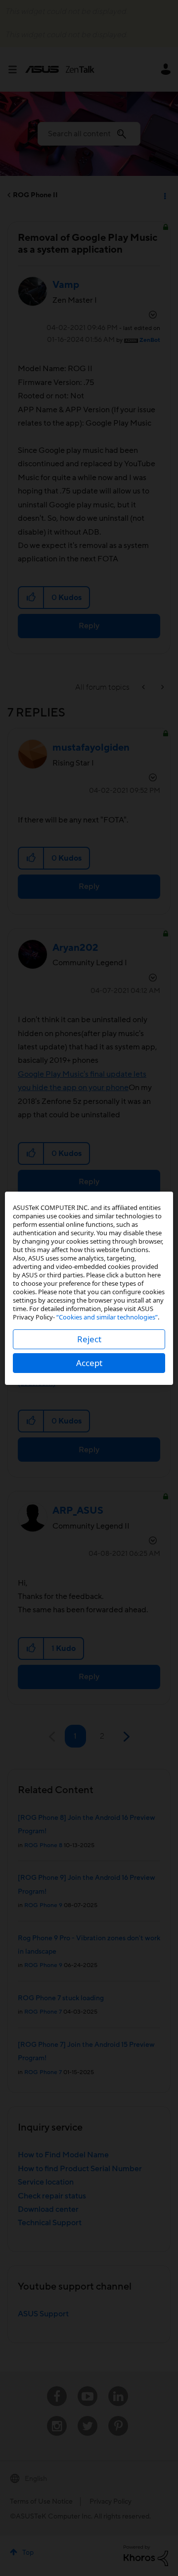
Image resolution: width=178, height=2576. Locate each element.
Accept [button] (89, 1363)
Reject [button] (89, 1339)
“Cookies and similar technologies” (107, 1317)
